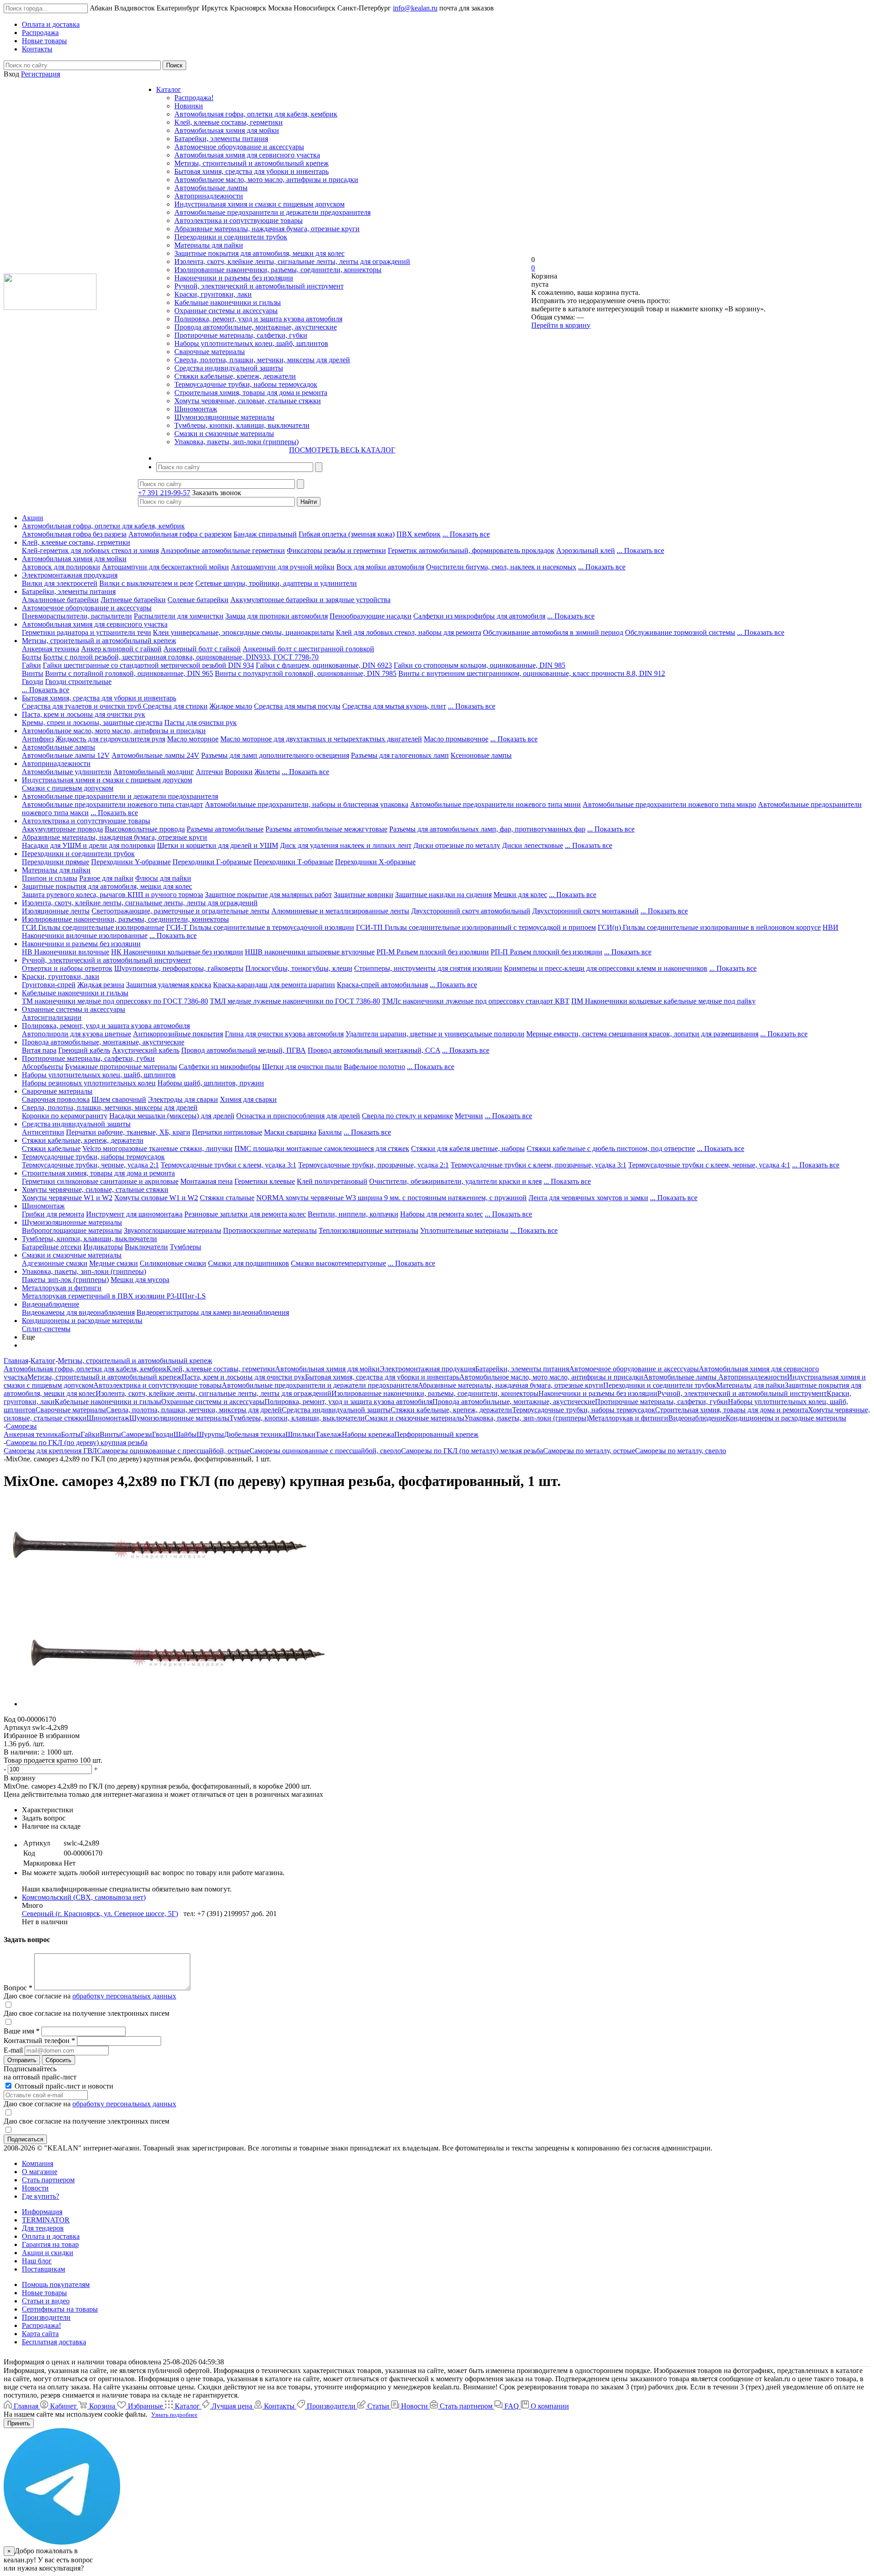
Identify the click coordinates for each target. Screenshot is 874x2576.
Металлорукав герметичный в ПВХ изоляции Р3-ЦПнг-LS (114, 1296)
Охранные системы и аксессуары (226, 311)
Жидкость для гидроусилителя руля (110, 739)
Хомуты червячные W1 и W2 (67, 1198)
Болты (32, 657)
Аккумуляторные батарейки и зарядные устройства (310, 600)
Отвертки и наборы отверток (67, 968)
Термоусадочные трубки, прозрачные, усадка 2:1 (373, 1165)
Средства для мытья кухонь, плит (394, 706)
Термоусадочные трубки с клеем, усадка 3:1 (229, 1165)
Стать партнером (48, 2180)
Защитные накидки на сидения (443, 895)
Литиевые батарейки (133, 600)
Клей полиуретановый (332, 1181)
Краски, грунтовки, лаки (213, 294)
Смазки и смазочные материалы (224, 434)
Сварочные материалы (210, 352)
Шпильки (300, 1434)
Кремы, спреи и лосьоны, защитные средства (92, 723)
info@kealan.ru (415, 8)
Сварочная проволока (56, 1099)
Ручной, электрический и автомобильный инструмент (259, 286)
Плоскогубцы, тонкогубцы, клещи (299, 968)
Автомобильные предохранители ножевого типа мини (495, 804)
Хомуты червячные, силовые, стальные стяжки (248, 401)
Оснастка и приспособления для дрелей (298, 1116)
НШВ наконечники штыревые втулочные (310, 952)
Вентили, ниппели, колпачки (353, 1214)
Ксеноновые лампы (481, 755)
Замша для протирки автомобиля (277, 616)
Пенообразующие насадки (371, 616)
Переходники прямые (56, 862)
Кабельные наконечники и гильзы (228, 302)
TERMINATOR (46, 2220)
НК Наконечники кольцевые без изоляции (177, 952)
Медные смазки (114, 1263)
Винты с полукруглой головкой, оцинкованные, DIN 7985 (306, 673)
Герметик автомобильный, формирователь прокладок (471, 550)
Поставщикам (43, 2269)
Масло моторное (193, 739)
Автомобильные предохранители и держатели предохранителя (272, 212)
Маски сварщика (290, 1132)
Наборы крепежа (368, 1434)
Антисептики (43, 1132)
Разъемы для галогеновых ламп (400, 755)
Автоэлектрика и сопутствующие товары (239, 221)
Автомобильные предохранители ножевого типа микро (669, 804)
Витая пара (39, 1050)
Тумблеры (185, 1247)
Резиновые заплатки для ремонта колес (245, 1214)
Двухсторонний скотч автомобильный (471, 911)
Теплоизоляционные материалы (368, 1230)
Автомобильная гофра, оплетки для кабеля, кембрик (256, 114)
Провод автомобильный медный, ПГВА (244, 1050)
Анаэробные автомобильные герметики (223, 550)
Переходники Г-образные (212, 862)
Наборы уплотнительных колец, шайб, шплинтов (251, 343)
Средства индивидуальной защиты (229, 368)
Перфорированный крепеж (436, 1434)
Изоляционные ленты (56, 911)
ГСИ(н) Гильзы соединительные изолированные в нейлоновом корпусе (709, 927)
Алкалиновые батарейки (60, 600)
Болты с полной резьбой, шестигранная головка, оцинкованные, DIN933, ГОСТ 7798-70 (181, 657)
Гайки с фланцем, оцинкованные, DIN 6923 (324, 665)
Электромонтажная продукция (70, 575)
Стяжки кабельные (51, 1149)
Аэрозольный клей (586, 550)
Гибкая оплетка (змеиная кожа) (347, 534)
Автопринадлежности (209, 196)
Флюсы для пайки (163, 878)
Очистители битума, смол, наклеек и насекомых (501, 567)
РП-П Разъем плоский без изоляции (546, 952)
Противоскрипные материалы (270, 1230)
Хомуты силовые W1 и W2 (156, 1198)
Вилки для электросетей (60, 583)
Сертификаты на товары (60, 2309)
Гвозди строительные (78, 682)
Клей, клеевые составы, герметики (229, 122)
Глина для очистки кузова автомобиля (284, 1034)
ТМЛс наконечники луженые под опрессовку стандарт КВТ (476, 1001)
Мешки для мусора (140, 1280)
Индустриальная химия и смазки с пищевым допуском (259, 204)
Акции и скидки (48, 2253)
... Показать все (466, 534)
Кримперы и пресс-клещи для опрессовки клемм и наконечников (606, 968)
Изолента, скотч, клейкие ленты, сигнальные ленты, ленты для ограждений (292, 261)
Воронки (239, 772)
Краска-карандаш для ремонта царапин (274, 985)
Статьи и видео (46, 2301)
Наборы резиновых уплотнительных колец (89, 1083)
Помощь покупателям (56, 2284)
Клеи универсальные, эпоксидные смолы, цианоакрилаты (244, 632)
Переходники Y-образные (131, 862)
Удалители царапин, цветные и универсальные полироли (435, 1034)
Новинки (189, 106)
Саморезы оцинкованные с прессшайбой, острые (173, 1451)
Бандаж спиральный (265, 534)
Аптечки (209, 772)
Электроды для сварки (183, 1099)
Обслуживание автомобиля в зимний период (553, 632)
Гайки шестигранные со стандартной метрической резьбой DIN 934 (148, 665)
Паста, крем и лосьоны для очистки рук (84, 714)
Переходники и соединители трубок (231, 237)
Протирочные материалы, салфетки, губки (241, 335)
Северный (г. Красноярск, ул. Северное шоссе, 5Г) (100, 1914)
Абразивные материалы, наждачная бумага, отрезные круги (267, 229)
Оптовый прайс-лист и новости (63, 2086)
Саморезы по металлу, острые (589, 1451)
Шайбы (185, 1434)
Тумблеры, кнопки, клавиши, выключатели (242, 425)
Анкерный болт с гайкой (202, 649)
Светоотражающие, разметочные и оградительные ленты (180, 911)
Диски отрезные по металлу (457, 845)
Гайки (31, 665)
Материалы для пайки (209, 245)
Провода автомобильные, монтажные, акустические (256, 327)
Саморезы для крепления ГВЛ (50, 1451)
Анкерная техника (51, 649)
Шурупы (210, 1434)
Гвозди (33, 682)
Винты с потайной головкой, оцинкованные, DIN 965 (129, 673)
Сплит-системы (46, 1329)
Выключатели (146, 1247)
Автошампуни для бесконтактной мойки (165, 567)
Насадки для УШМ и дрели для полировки (89, 845)
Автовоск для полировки (61, 567)
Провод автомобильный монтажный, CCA (374, 1050)
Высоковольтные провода (145, 829)
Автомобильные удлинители (67, 772)
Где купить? (41, 2196)
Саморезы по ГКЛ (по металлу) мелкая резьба (472, 1451)
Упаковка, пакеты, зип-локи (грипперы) (236, 442)
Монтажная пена (206, 1181)
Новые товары (44, 2293)
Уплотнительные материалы (464, 1230)
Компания (38, 2163)
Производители (46, 2317)
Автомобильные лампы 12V (66, 755)
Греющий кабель (84, 1050)
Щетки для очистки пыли (302, 1067)
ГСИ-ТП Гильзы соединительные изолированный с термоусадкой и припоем (476, 927)
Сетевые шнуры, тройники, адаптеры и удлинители (276, 583)
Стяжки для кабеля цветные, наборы (468, 1149)
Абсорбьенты (43, 1067)
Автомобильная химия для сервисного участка (247, 155)
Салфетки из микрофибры (220, 1067)
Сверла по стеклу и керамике (407, 1116)
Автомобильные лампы (211, 188)
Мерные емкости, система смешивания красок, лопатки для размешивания (642, 1034)
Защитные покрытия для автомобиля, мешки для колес (259, 253)
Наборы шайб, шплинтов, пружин (211, 1083)
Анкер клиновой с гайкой (121, 649)
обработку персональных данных (124, 1996)
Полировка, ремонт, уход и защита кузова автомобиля (258, 319)
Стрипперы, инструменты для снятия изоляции (428, 968)
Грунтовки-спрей (49, 985)
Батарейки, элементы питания (221, 139)
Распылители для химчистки (179, 616)
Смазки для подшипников (249, 1263)
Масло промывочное (456, 739)
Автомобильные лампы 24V (155, 755)
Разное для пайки (106, 878)
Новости (35, 2188)
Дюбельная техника (255, 1434)
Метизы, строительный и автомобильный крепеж (252, 163)
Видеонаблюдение (51, 1304)
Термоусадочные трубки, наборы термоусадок (246, 384)
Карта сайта (40, 2334)
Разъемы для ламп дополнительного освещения (275, 755)
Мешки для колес (520, 895)
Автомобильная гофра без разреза (74, 534)
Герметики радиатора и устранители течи (86, 632)
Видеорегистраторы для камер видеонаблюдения (213, 1312)
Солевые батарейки (198, 600)
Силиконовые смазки (173, 1263)
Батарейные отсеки (52, 1247)
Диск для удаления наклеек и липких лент (346, 845)
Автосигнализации (52, 1017)
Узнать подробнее (174, 2415)
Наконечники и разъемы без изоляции (234, 278)
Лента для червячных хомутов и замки (588, 1198)
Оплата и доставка (51, 2236)
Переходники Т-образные (293, 862)
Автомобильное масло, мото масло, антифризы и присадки (266, 180)
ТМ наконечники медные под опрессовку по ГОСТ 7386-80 (115, 1001)
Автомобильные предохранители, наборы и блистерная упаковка (307, 804)
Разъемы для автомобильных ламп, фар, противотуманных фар (487, 829)
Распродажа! (194, 98)
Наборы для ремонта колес (442, 1214)
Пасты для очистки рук (201, 723)
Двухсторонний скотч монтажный (585, 911)
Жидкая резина (101, 985)
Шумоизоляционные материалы (224, 417)
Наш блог (37, 2261)
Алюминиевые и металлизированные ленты (340, 911)
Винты (33, 673)
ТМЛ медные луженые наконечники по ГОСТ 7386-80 (295, 1001)
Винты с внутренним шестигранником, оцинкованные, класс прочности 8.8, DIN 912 (532, 673)
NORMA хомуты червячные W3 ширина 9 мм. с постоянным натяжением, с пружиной (391, 1198)
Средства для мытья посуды (297, 706)
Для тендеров (43, 2228)
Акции (33, 518)
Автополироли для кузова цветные (76, 1034)
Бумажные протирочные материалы (121, 1067)
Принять (19, 2423)
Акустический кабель (146, 1050)
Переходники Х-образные (375, 862)
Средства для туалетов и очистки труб (82, 706)
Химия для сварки (248, 1099)
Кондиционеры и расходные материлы (82, 1321)
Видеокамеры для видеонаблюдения (78, 1312)
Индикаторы (103, 1247)
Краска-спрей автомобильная (382, 985)
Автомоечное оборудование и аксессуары (239, 147)
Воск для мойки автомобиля (380, 567)
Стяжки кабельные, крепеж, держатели (235, 376)
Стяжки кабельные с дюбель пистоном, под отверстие (611, 1149)
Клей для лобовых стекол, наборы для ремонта (409, 632)
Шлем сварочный (119, 1099)
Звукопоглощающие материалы (173, 1230)
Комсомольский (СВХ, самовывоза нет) (84, 1897)
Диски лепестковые (533, 845)
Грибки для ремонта (53, 1214)
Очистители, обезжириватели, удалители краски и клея (455, 1181)
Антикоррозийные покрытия (178, 1034)
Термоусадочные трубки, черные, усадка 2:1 (90, 1165)
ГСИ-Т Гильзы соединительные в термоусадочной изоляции (260, 927)
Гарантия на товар (50, 2244)
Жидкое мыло (231, 706)
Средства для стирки (175, 706)
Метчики (469, 1116)
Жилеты (267, 772)
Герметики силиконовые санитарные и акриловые (100, 1181)
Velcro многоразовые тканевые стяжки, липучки (158, 1149)
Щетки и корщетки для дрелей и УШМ (218, 845)
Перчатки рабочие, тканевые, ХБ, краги (128, 1132)
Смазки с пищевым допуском (68, 788)
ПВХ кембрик (419, 534)
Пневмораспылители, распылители (77, 616)
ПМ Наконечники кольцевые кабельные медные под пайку (663, 1001)
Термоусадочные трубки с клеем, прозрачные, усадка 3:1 (539, 1165)
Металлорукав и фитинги (62, 1288)
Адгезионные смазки (55, 1263)
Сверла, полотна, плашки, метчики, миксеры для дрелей (262, 360)
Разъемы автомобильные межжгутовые (326, 829)
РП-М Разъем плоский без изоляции (433, 952)
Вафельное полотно (374, 1067)
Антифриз (38, 739)
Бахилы (330, 1132)
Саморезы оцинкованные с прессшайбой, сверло (325, 1451)
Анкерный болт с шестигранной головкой (308, 649)
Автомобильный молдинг (154, 772)
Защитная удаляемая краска (169, 985)
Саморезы (137, 1434)
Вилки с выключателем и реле (146, 583)
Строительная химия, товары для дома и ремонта (251, 393)
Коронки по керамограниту (65, 1116)
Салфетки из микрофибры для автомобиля (479, 616)
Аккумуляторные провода (62, 829)
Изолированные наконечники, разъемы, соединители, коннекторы (278, 270)
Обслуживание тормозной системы (680, 632)
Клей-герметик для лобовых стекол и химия (90, 550)
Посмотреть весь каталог (342, 450)
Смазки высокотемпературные (338, 1263)
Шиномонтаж (196, 409)
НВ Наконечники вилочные (66, 952)
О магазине (40, 2172)
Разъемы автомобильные (225, 829)
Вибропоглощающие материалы (72, 1230)
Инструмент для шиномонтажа (134, 1214)
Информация (42, 2212)
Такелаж (329, 1434)
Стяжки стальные (227, 1198)
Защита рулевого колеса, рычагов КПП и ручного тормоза (112, 895)
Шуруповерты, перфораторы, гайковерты (179, 968)
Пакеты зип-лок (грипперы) (65, 1280)
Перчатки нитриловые (227, 1132)
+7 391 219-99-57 (164, 493)
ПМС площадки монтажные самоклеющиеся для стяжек (322, 1149)
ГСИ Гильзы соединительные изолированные (93, 927)
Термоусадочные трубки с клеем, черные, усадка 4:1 (709, 1165)
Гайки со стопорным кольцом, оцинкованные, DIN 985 (480, 665)
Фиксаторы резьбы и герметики (336, 550)
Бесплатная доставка (54, 2342)
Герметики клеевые (265, 1181)
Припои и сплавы (50, 878)
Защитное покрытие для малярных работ (268, 895)
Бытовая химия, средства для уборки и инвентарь (252, 171)
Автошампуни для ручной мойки (283, 567)
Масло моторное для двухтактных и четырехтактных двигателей (321, 739)
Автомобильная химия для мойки (227, 130)
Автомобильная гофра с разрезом (180, 534)
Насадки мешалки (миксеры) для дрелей (172, 1116)
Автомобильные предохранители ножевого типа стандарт (112, 804)
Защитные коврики (363, 895)
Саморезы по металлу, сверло (681, 1451)
